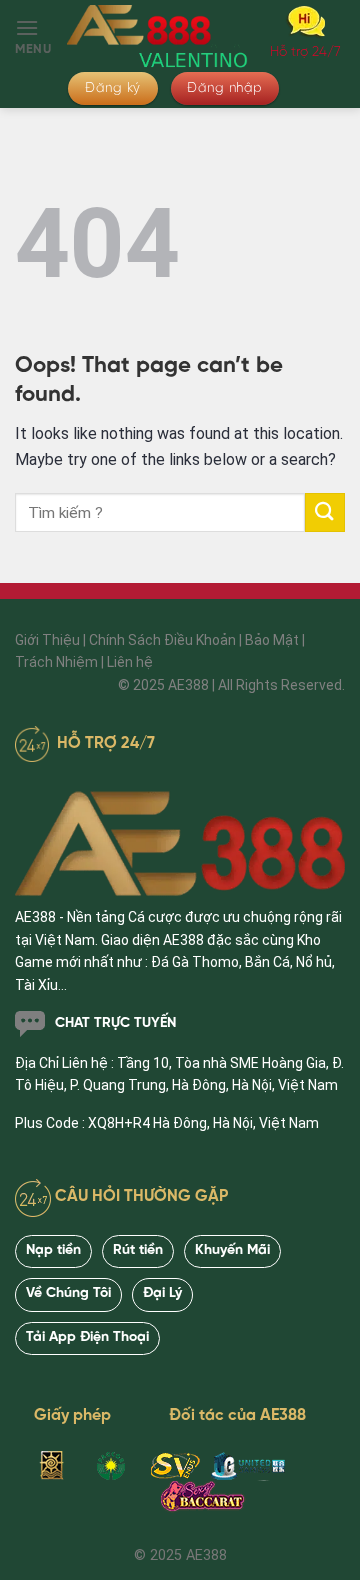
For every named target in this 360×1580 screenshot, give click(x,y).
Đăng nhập (225, 88)
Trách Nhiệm (56, 662)
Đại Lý (162, 1293)
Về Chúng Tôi (68, 1293)
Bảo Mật (272, 640)
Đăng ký (113, 88)
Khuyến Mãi (232, 1250)
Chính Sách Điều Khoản (162, 640)
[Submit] (325, 512)
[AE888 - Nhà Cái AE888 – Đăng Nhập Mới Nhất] (158, 34)
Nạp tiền (53, 1250)
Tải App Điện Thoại (87, 1337)
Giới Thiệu (47, 640)
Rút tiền (138, 1250)
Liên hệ (130, 662)
